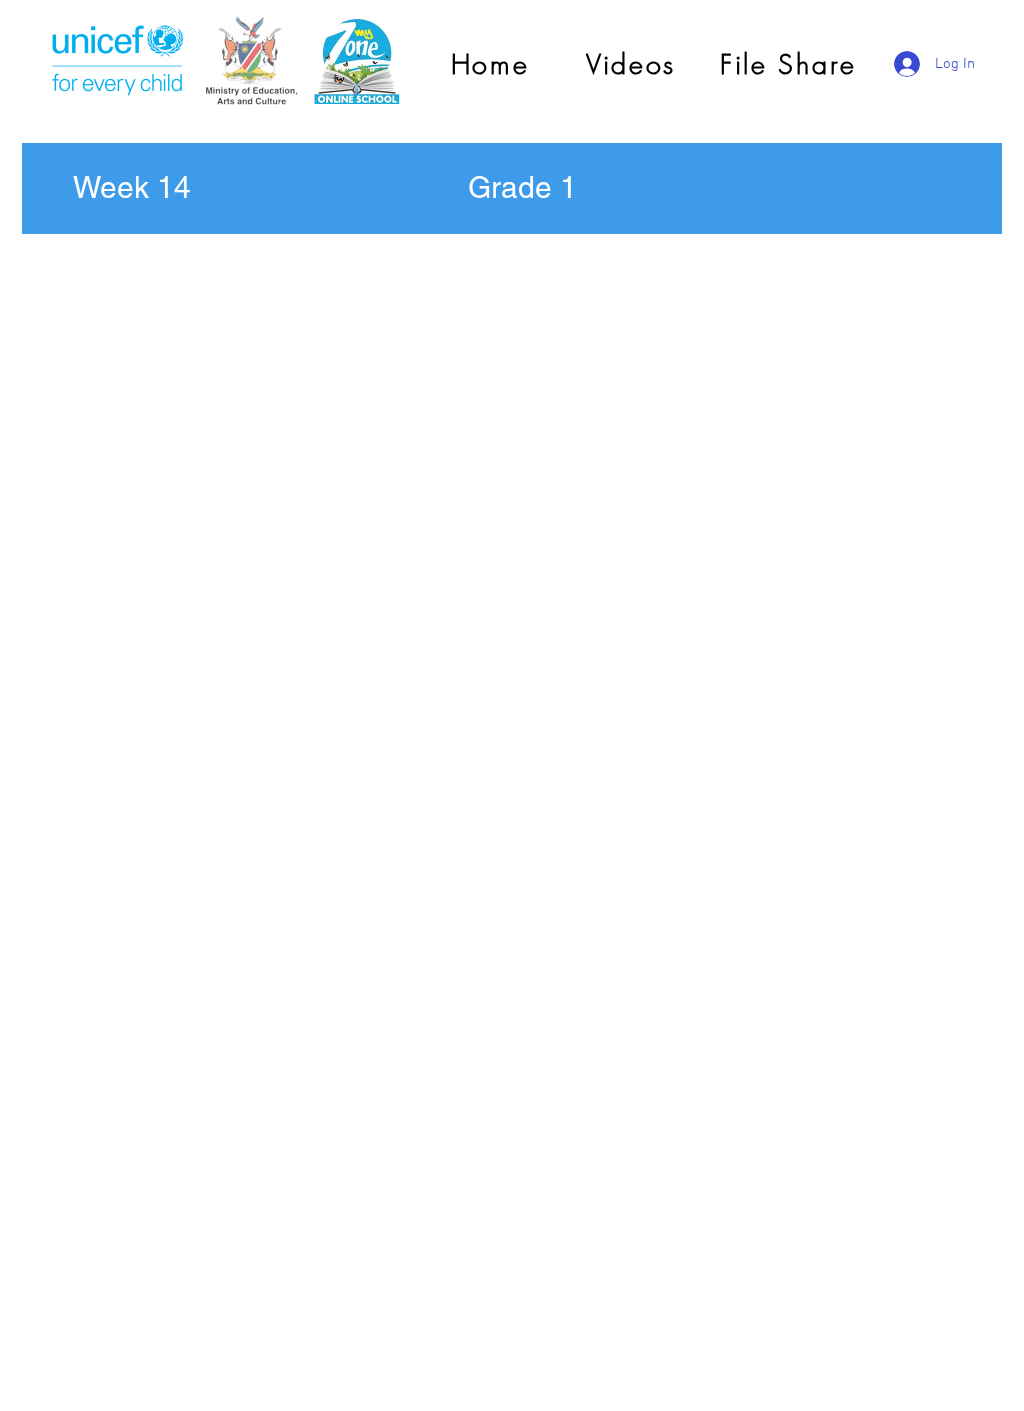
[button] (132, 188)
